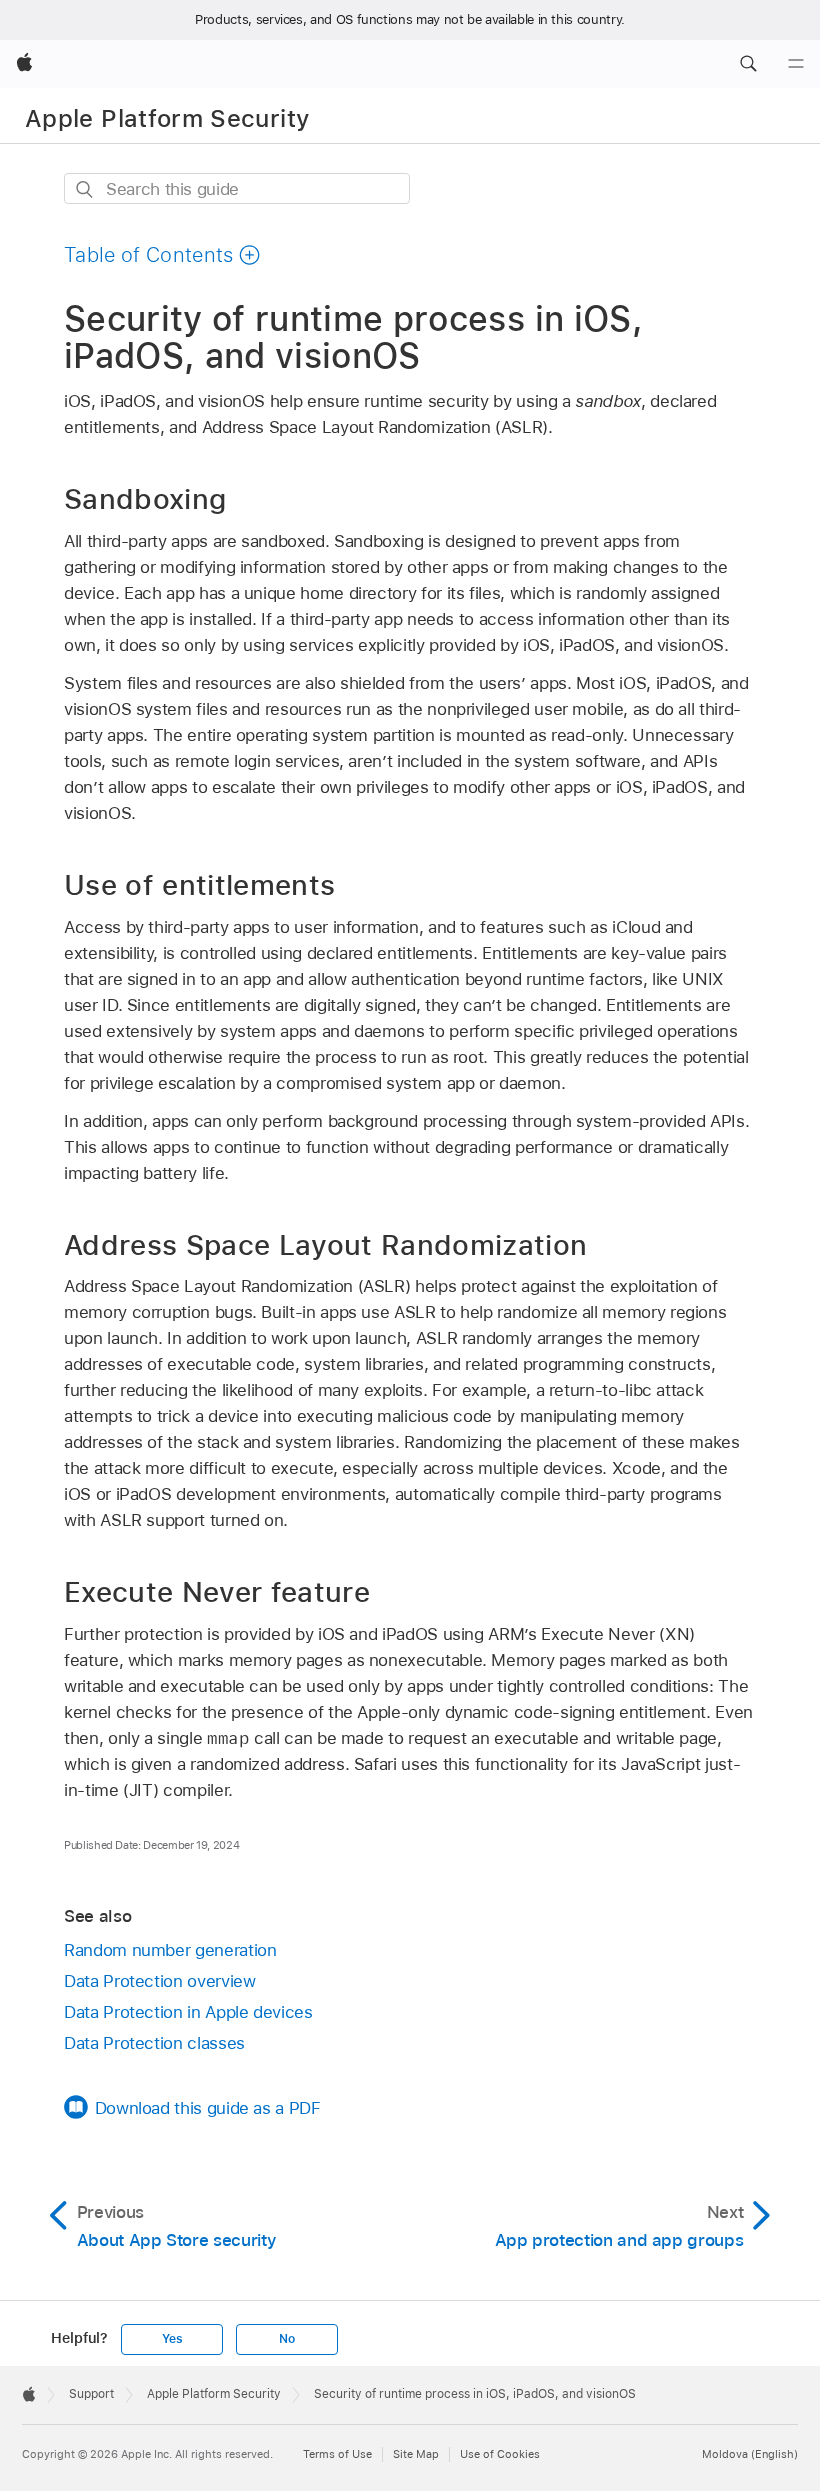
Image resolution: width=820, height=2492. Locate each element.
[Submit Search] (85, 189)
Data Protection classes (154, 2043)
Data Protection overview (159, 1981)
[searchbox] (237, 188)
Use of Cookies (500, 2454)
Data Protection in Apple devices (188, 2012)
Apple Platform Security (167, 118)
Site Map (416, 2454)
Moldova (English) (750, 2454)
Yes (172, 2339)
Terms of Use (337, 2454)
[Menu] (796, 64)
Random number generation (170, 1950)
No (287, 2339)
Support (91, 2394)
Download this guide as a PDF (208, 2108)
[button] (748, 64)
